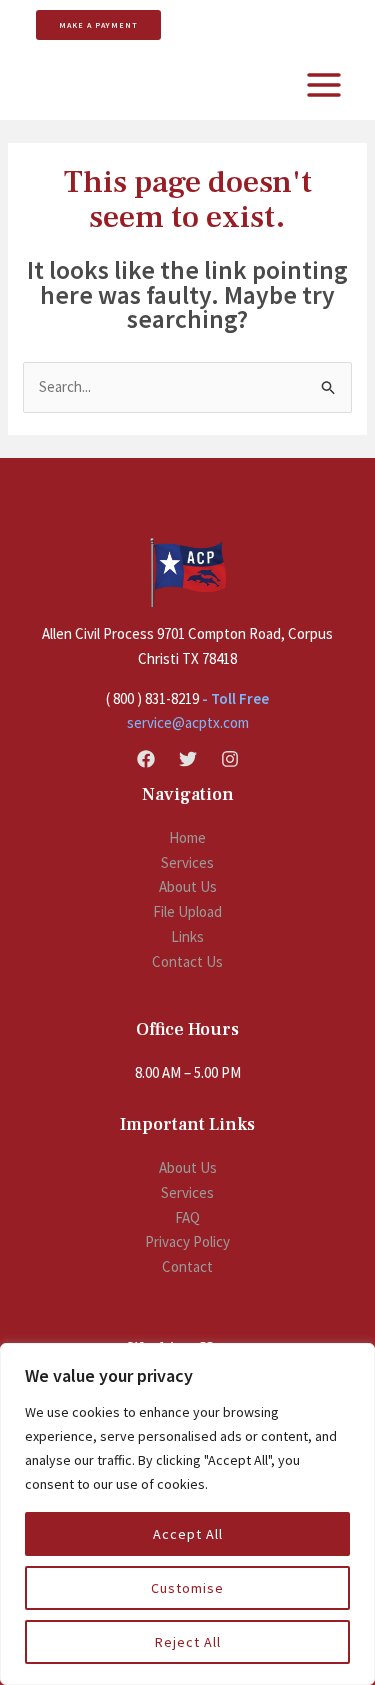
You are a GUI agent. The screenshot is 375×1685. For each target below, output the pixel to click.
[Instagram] (230, 759)
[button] (90, 25)
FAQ (187, 1217)
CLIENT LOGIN (321, 24)
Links (187, 936)
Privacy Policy (187, 1241)
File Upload (187, 911)
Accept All (188, 1534)
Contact (187, 1266)
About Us (188, 886)
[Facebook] (146, 759)
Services (187, 862)
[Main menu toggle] (324, 85)
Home (187, 837)
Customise (187, 1588)
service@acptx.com (188, 722)
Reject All (188, 1642)
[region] (187, 1514)
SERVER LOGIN (246, 24)
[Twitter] (188, 759)
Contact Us (187, 961)
